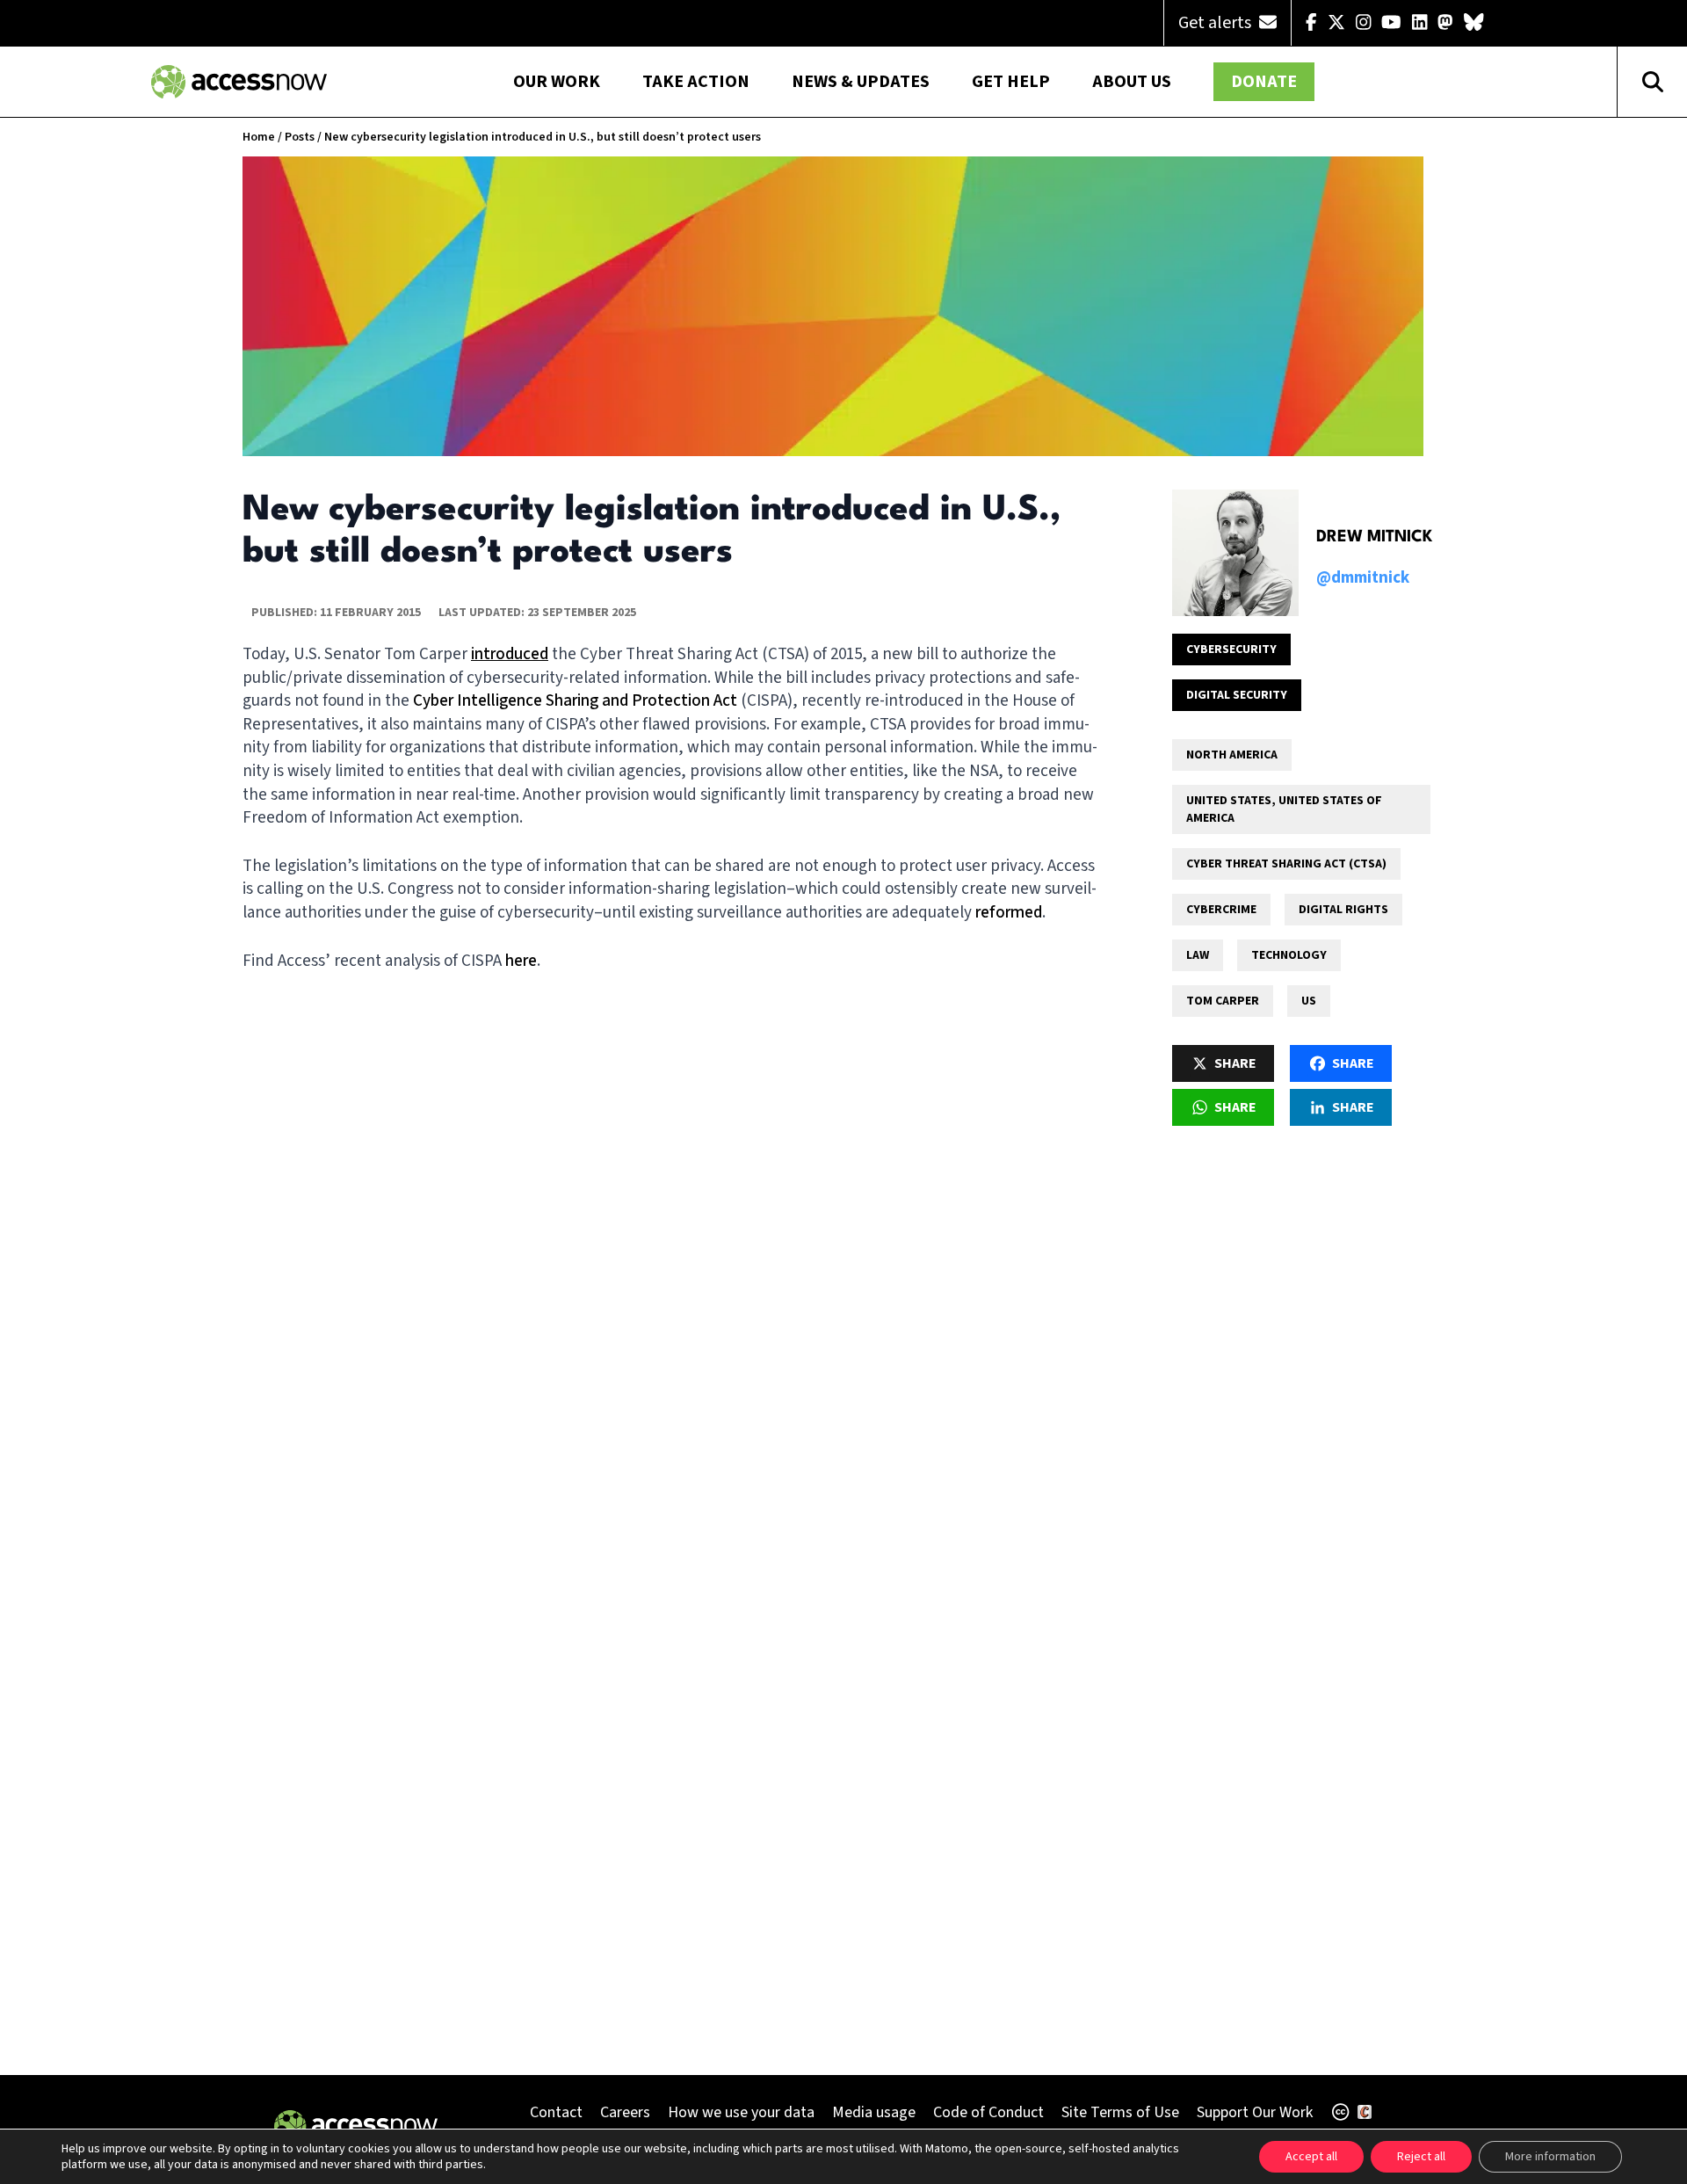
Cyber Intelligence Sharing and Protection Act (575, 701)
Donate (1264, 82)
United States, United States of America (1284, 809)
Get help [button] (1011, 82)
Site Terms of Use (1120, 2112)
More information (1550, 2157)
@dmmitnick (1363, 578)
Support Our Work (1255, 2112)
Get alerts (1216, 23)
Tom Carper (1223, 1001)
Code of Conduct (988, 2112)
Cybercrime (1221, 910)
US (1309, 1001)
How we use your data (741, 2112)
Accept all (1311, 2157)
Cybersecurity (1231, 649)
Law (1198, 955)
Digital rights (1343, 910)
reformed (1009, 913)
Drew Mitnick (1375, 537)
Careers (625, 2112)
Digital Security (1237, 695)
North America (1232, 755)
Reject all (1421, 2157)
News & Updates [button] (861, 82)
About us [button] (1132, 82)
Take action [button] (696, 82)
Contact (556, 2112)
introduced (510, 654)
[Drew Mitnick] (1235, 553)
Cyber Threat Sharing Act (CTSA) (1286, 864)
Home (259, 137)
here (521, 961)
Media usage (874, 2112)
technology (1289, 955)
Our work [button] (557, 82)
